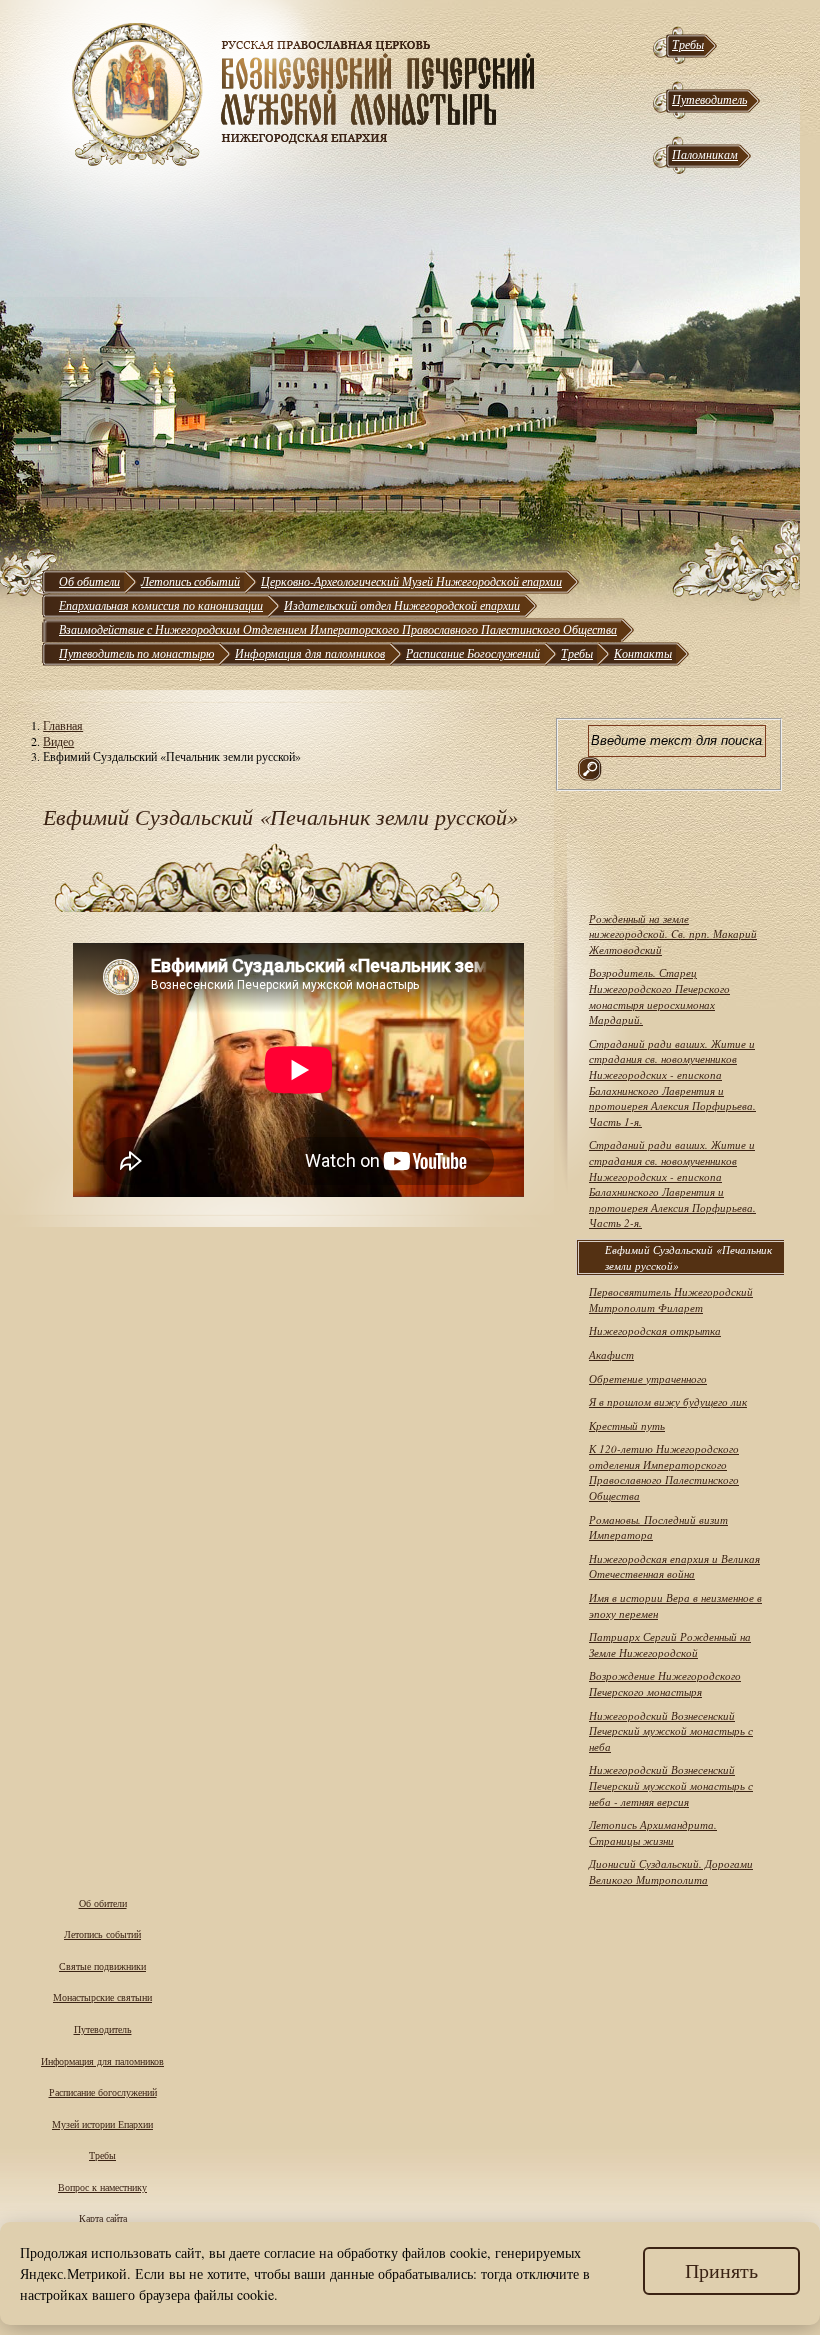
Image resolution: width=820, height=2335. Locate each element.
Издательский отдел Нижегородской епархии (402, 605)
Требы (688, 44)
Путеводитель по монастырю (136, 653)
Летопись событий (190, 581)
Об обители (89, 581)
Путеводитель (709, 99)
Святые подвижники (102, 1966)
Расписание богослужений (103, 2092)
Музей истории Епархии (102, 2124)
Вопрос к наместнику (102, 2187)
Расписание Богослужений (473, 653)
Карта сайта (103, 2218)
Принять (721, 2270)
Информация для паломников (310, 653)
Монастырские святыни (102, 1997)
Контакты (643, 653)
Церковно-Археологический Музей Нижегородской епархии (411, 581)
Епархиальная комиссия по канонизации (161, 605)
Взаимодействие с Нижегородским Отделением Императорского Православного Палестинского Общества (338, 629)
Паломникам (705, 154)
